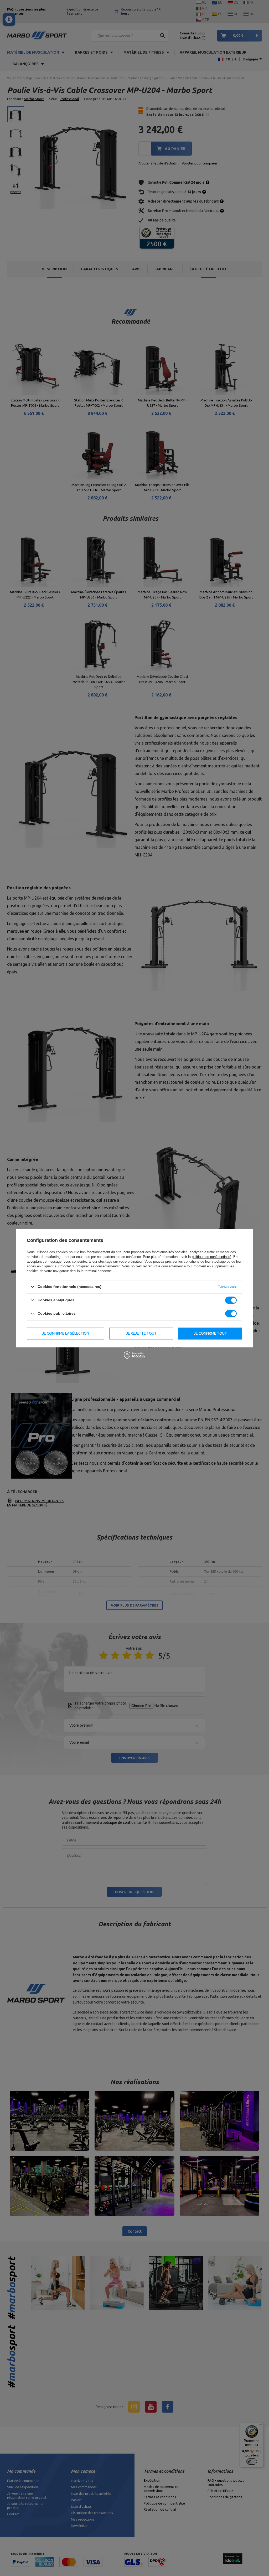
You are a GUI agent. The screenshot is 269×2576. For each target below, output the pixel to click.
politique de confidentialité (211, 1257)
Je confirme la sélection (66, 1333)
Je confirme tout (210, 1333)
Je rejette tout (141, 1333)
